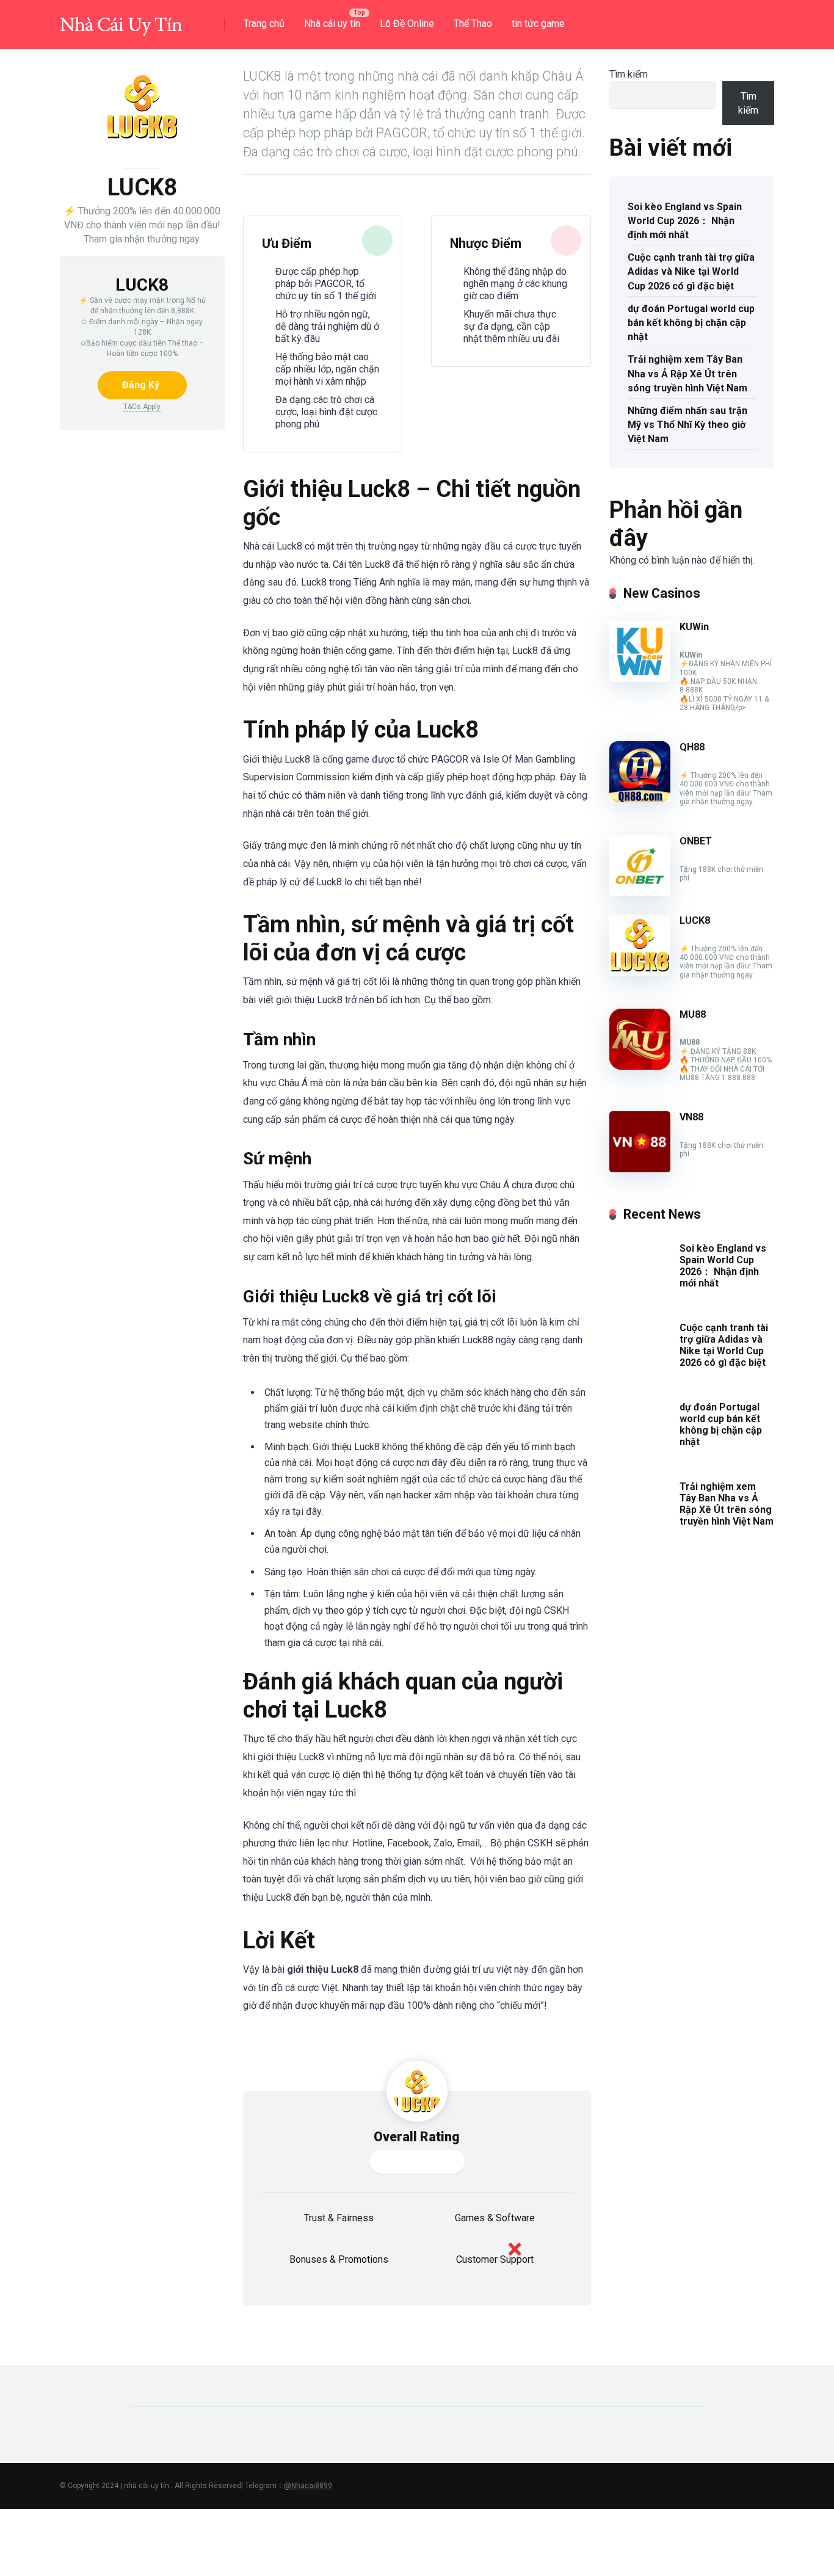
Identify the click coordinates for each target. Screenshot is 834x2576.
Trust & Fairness (339, 2218)
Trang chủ (264, 24)
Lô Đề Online (407, 24)
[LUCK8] (640, 972)
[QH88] (640, 799)
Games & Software (495, 2218)
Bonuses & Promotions (339, 2259)
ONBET (696, 841)
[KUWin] (640, 679)
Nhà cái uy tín (332, 24)
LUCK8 (695, 920)
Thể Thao (473, 24)
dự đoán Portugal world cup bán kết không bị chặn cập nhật (691, 323)
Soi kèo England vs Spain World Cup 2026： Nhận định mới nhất (685, 221)
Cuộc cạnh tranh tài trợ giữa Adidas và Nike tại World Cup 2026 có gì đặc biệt (691, 271)
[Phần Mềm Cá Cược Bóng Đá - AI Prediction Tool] (121, 20)
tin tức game (538, 24)
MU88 (693, 1014)
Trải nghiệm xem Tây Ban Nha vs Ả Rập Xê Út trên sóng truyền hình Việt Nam (687, 373)
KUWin (694, 627)
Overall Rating (417, 2137)
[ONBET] (640, 893)
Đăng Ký (141, 385)
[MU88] (640, 1066)
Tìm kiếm (629, 74)
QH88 (692, 747)
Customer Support (495, 2259)
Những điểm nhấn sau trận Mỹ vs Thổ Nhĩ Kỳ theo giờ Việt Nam (687, 425)
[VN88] (640, 1169)
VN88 (691, 1117)
